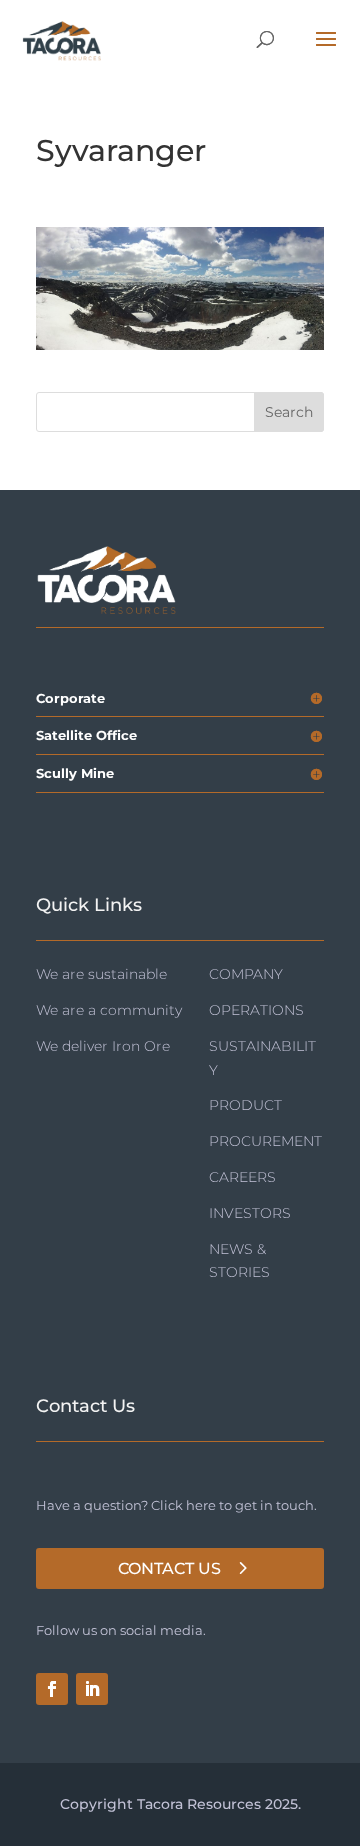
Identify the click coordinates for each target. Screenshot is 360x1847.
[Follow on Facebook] (52, 1689)
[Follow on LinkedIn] (92, 1689)
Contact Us (169, 1568)
